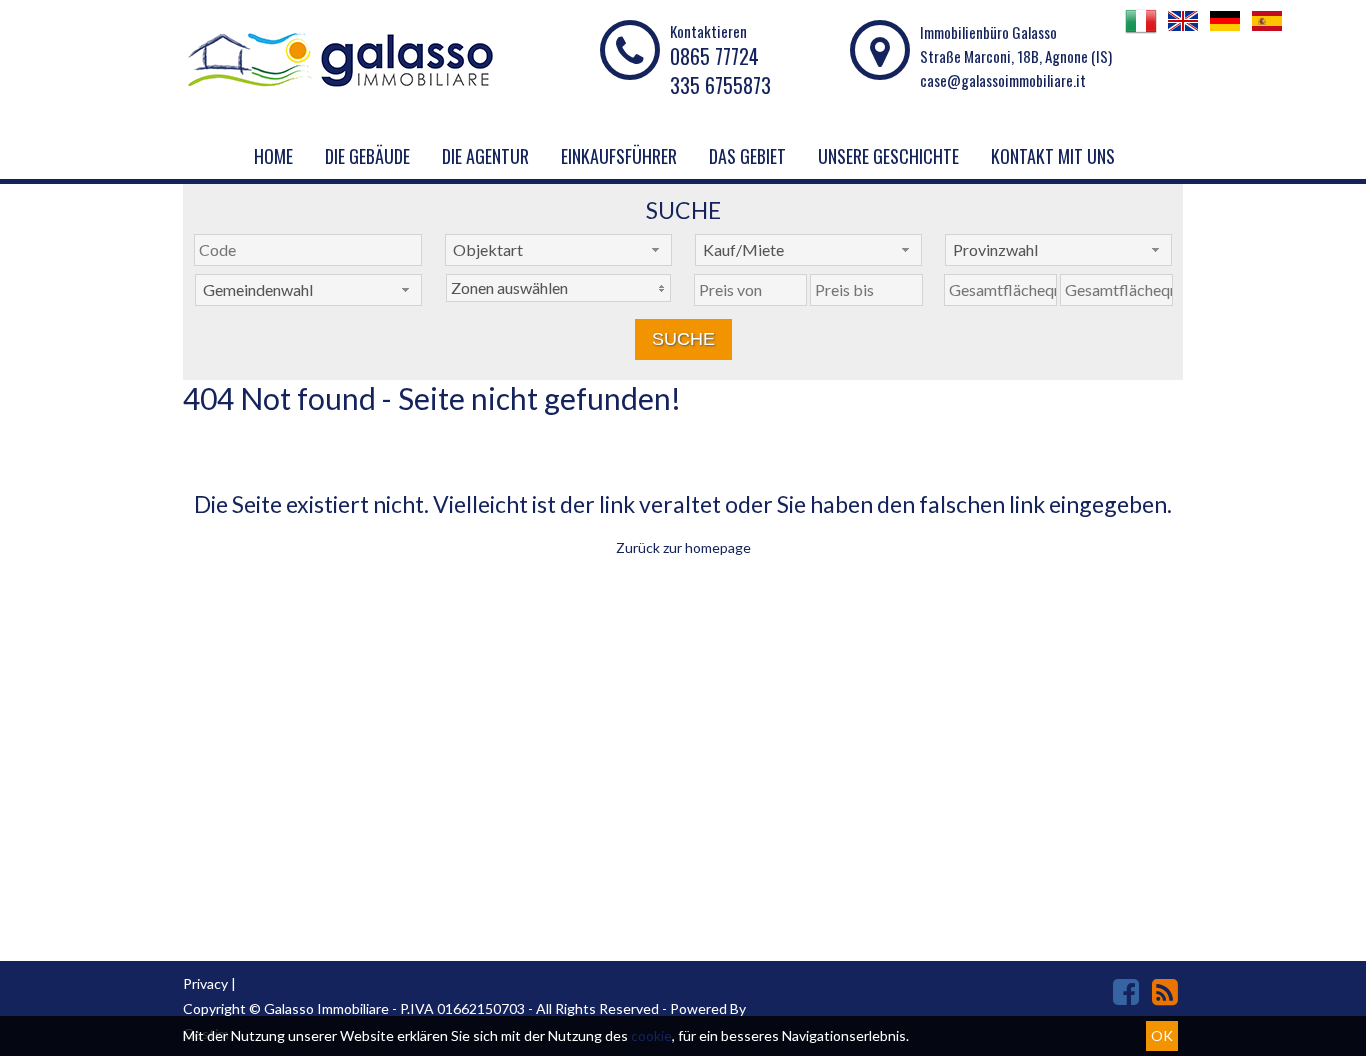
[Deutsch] (1225, 31)
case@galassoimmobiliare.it (1003, 80)
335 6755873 (720, 85)
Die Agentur (485, 156)
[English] (1183, 31)
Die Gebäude (367, 156)
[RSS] (1165, 991)
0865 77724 (714, 56)
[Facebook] (1126, 991)
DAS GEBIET (747, 156)
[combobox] (558, 250)
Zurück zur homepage (683, 547)
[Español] (1267, 31)
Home (273, 156)
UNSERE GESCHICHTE (888, 156)
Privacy (205, 983)
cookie (651, 1035)
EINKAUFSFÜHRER (619, 156)
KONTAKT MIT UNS (1053, 156)
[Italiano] (1141, 31)
